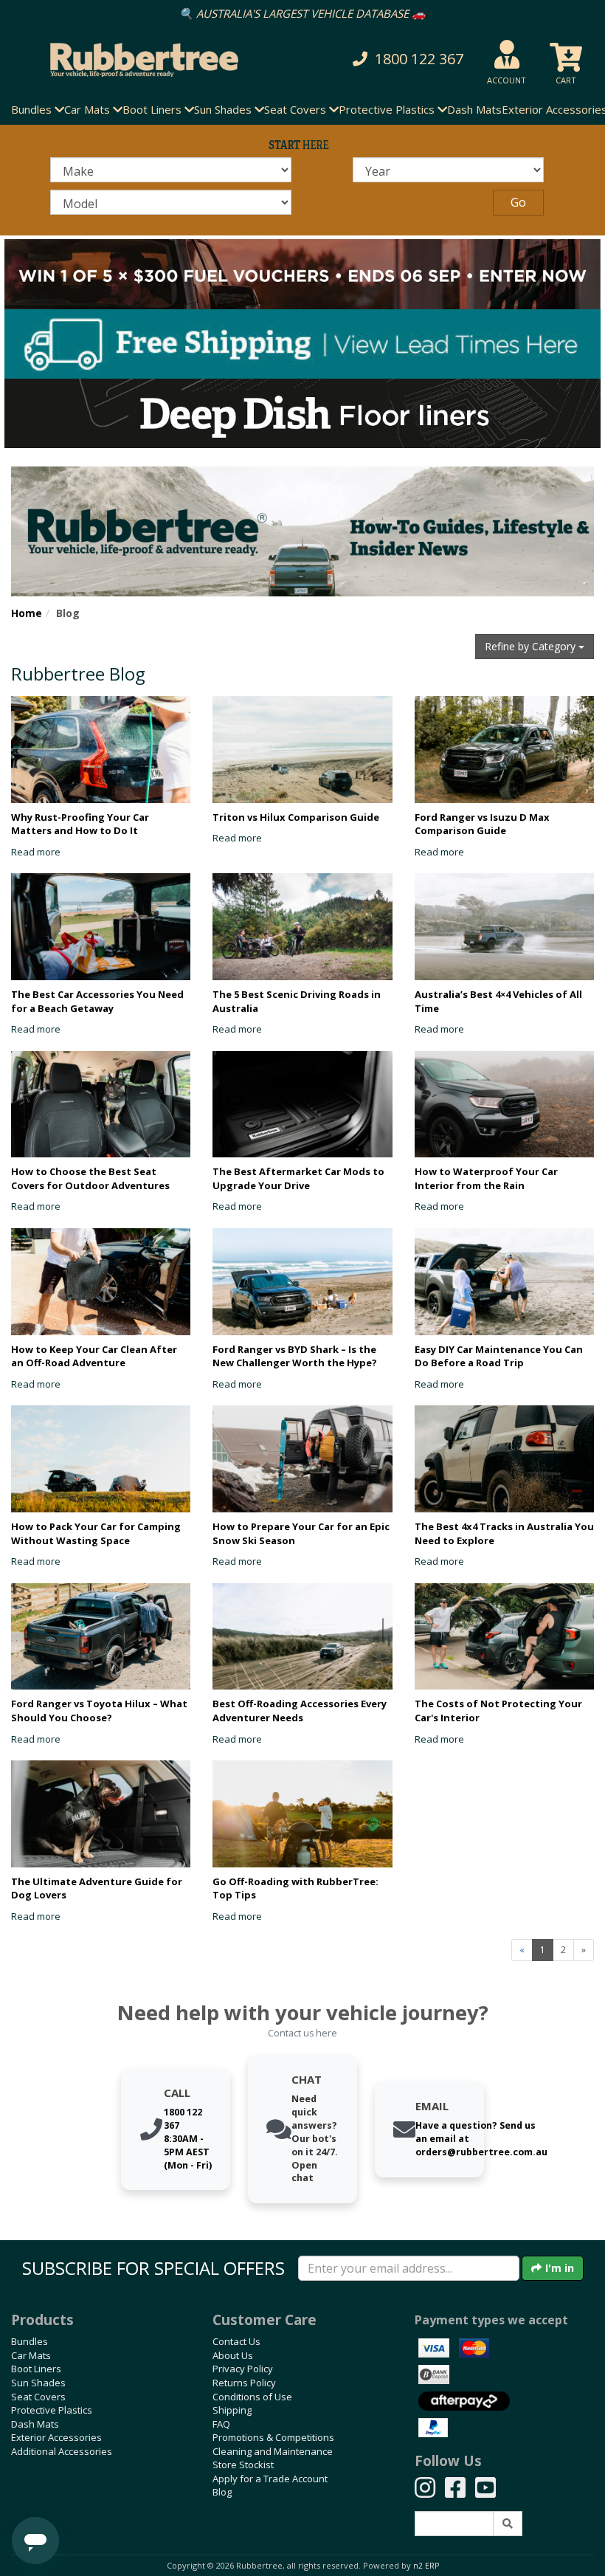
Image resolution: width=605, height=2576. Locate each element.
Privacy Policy (243, 2369)
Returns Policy (244, 2383)
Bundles (30, 2341)
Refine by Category (532, 646)
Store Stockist (243, 2465)
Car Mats (31, 2355)
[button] (407, 59)
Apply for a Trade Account (270, 2479)
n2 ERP (426, 2566)
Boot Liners (36, 2369)
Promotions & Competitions (273, 2437)
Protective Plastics (52, 2410)
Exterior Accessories (56, 2437)
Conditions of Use (252, 2397)
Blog (222, 2492)
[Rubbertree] (139, 60)
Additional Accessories (62, 2451)
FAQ (221, 2424)
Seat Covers (38, 2397)
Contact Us (236, 2341)
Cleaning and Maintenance (273, 2451)
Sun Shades (38, 2383)
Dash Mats (474, 109)
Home (27, 613)
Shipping (232, 2410)
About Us (233, 2355)
